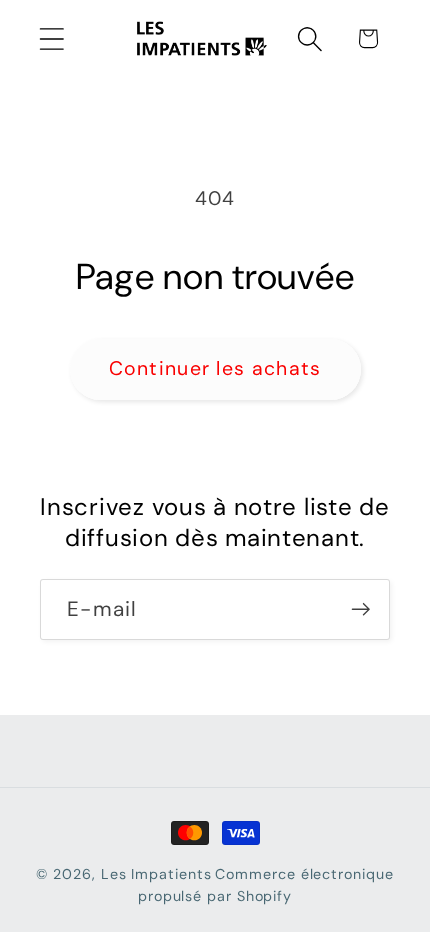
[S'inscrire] (360, 609)
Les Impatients (156, 874)
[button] (51, 38)
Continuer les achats (215, 368)
